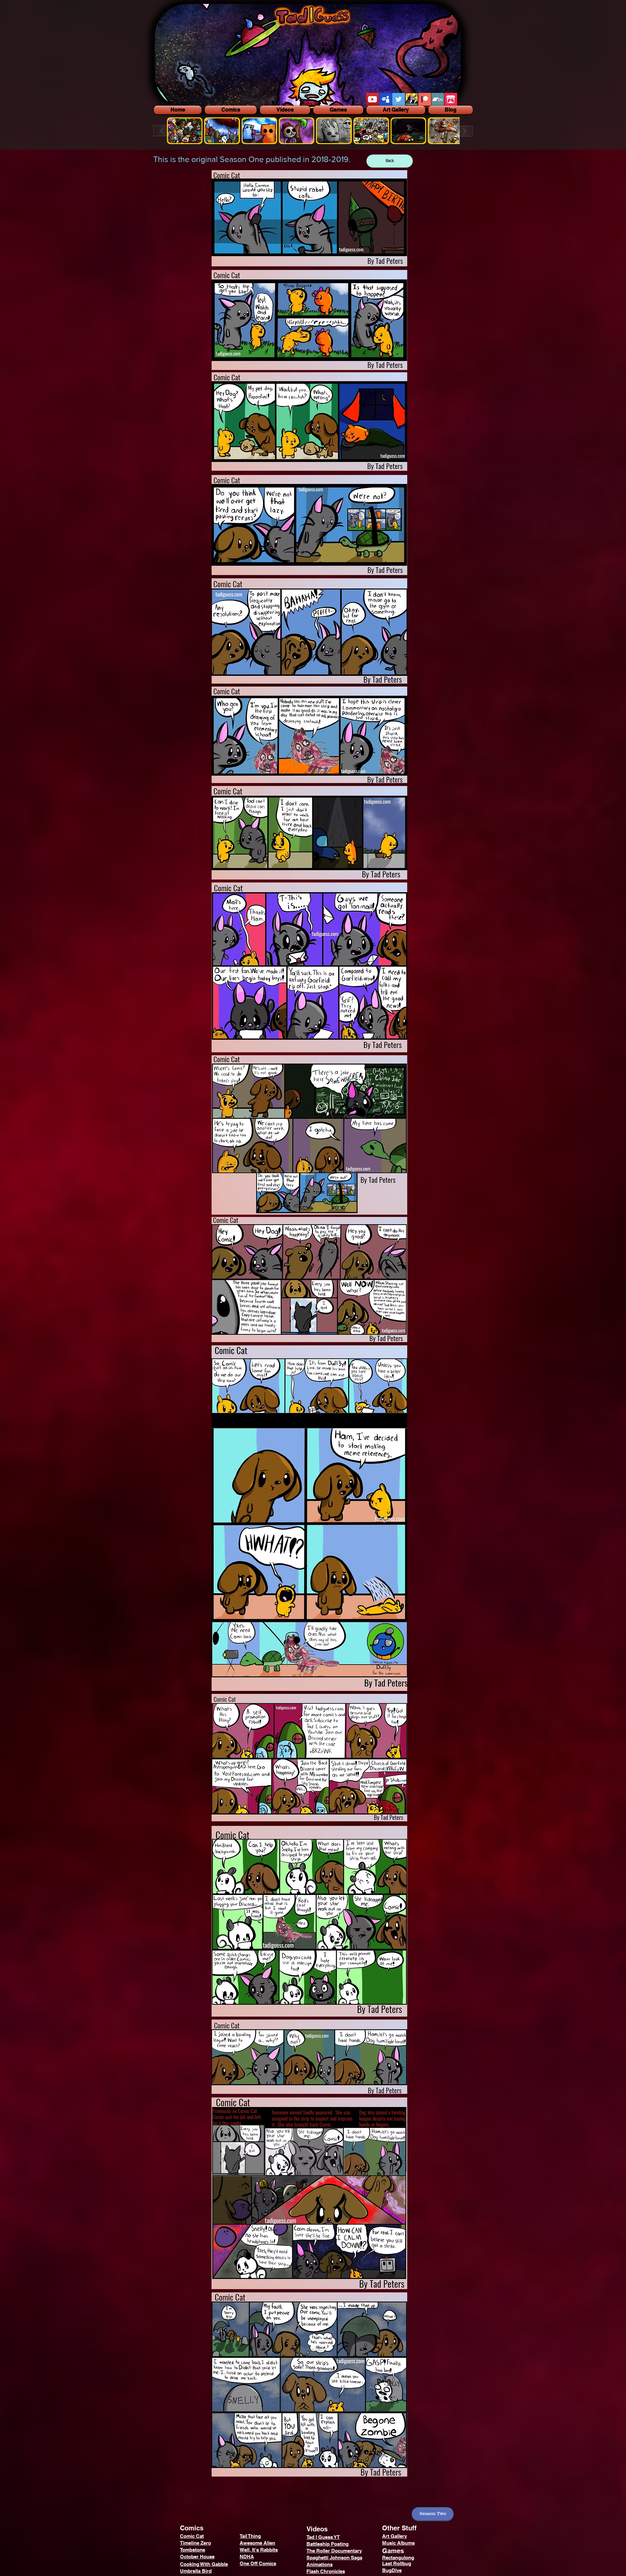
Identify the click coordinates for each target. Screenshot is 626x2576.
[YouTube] (373, 99)
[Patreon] (425, 99)
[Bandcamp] (438, 99)
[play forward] (462, 131)
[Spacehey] (386, 99)
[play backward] (165, 131)
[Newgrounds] (412, 99)
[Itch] (451, 99)
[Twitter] (399, 99)
